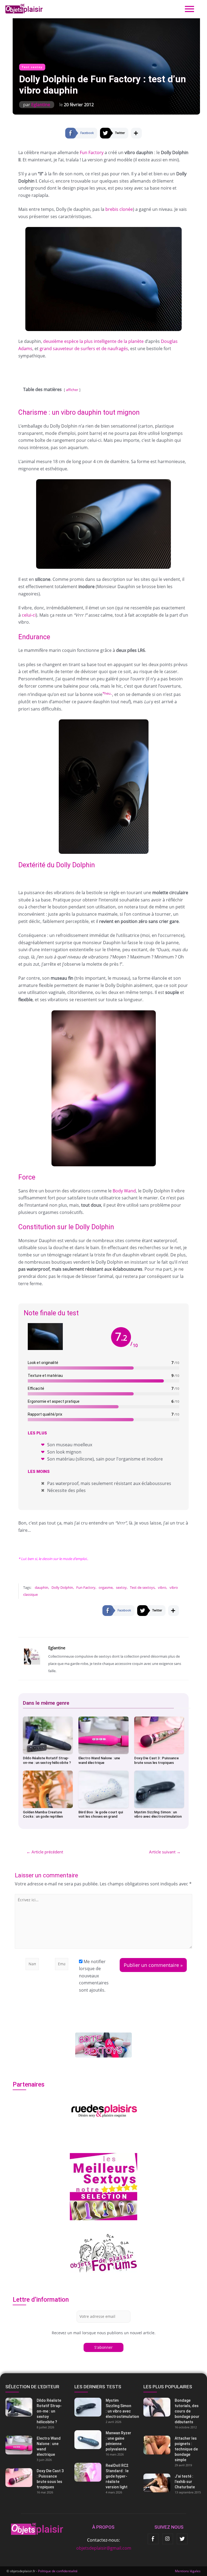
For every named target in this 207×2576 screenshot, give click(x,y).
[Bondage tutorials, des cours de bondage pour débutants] (172, 2407)
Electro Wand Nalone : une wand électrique (99, 1760)
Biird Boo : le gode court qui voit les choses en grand (101, 1814)
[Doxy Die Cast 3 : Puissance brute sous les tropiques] (159, 1735)
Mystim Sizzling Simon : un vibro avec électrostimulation (158, 1814)
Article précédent (45, 1852)
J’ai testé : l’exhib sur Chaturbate (185, 2482)
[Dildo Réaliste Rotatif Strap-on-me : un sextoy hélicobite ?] (48, 1735)
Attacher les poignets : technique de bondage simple (186, 2449)
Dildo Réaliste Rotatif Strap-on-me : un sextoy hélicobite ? (47, 1760)
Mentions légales (188, 2571)
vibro (162, 1587)
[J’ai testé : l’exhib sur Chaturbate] (172, 2483)
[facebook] (153, 2539)
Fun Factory (92, 152)
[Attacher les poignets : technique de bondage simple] (172, 2445)
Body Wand (124, 1191)
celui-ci (29, 615)
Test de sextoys (142, 1587)
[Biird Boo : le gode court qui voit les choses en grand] (103, 1789)
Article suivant (165, 1852)
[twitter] (182, 2539)
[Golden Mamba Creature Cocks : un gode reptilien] (48, 1789)
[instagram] (168, 2539)
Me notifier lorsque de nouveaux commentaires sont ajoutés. (94, 1976)
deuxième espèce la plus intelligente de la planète (93, 341)
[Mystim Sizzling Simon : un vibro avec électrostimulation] (159, 1789)
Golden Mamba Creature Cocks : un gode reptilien (43, 1814)
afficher (72, 390)
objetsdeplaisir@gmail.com (104, 2548)
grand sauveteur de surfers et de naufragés (84, 349)
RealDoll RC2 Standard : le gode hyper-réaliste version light (117, 2476)
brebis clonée (119, 209)
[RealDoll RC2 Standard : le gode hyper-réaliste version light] (103, 2472)
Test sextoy (32, 67)
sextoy (121, 1587)
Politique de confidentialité (58, 2571)
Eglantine (41, 105)
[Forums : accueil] (103, 2253)
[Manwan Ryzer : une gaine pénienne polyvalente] (103, 2440)
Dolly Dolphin (62, 1587)
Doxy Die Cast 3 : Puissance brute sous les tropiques (156, 1760)
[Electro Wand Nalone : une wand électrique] (103, 1735)
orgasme (106, 1587)
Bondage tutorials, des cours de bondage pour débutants (187, 2411)
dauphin (42, 1587)
